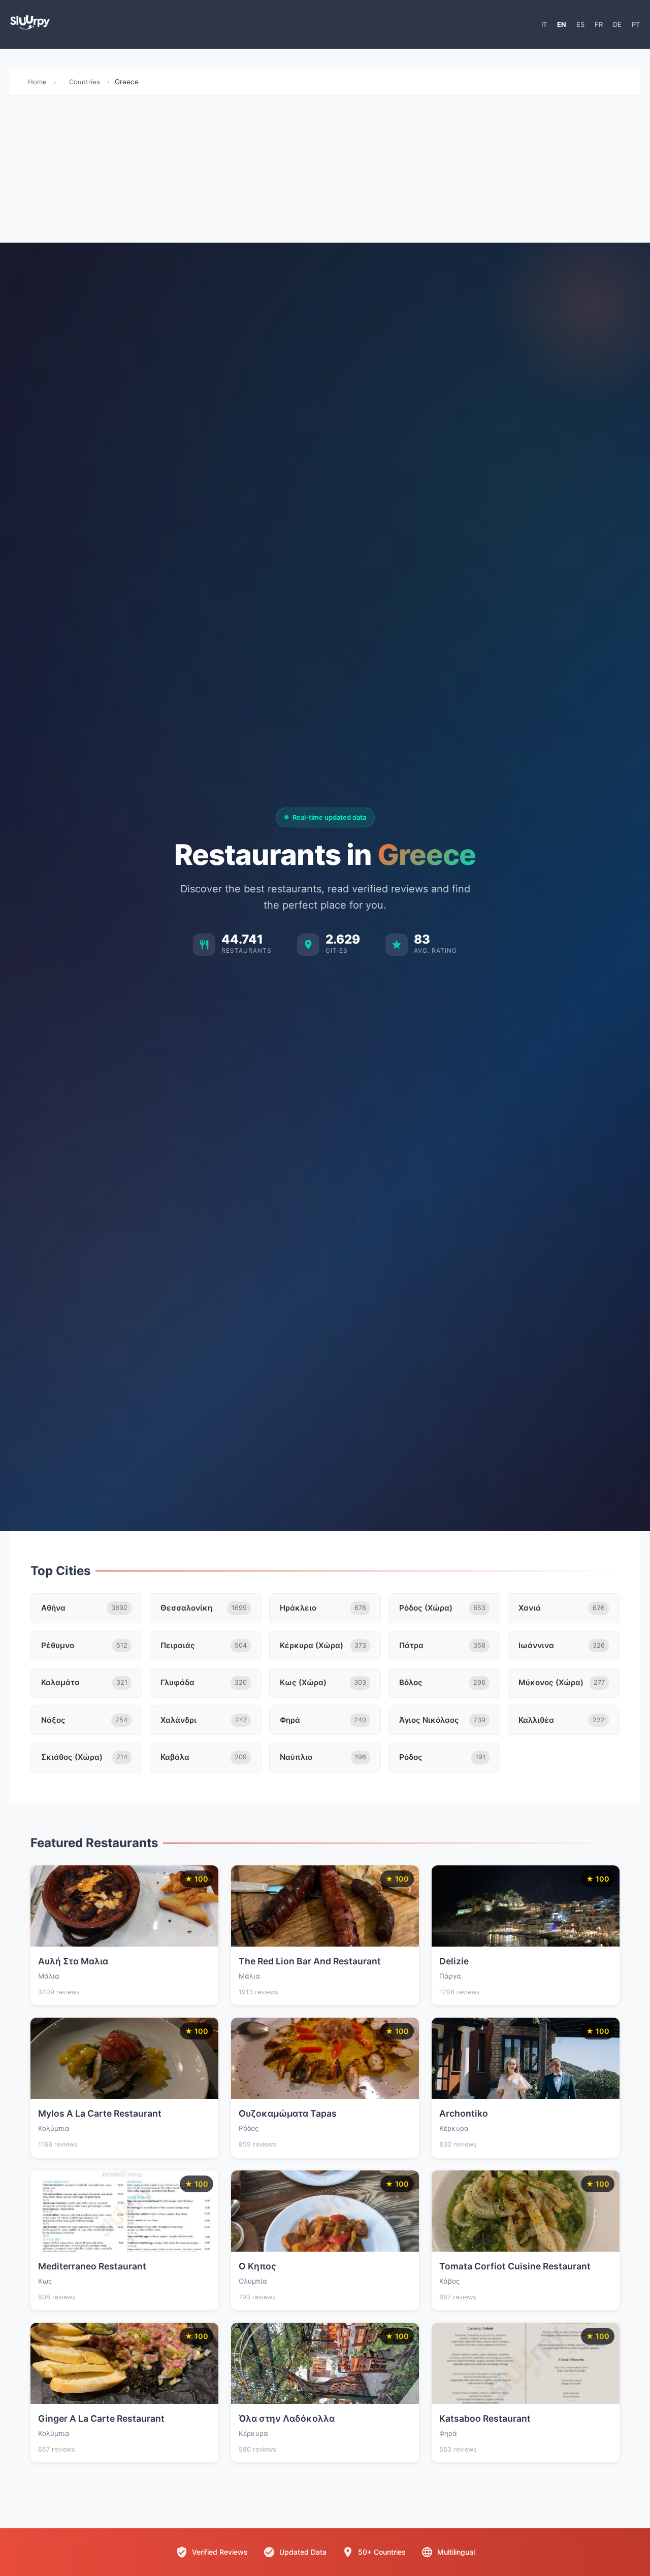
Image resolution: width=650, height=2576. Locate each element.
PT (636, 24)
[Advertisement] (325, 172)
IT (544, 24)
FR (599, 24)
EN (562, 24)
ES (580, 24)
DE (617, 24)
